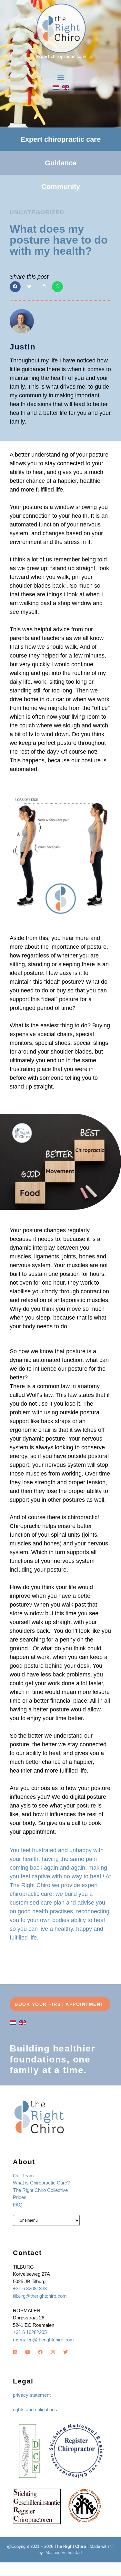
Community (61, 187)
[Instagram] (53, 2352)
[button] (60, 77)
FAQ (18, 2205)
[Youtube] (28, 2352)
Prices (20, 2197)
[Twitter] (66, 2352)
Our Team (23, 2176)
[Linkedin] (15, 2352)
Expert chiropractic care (60, 139)
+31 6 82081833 (30, 2289)
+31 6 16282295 (30, 2332)
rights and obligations (35, 2410)
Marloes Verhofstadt (64, 2553)
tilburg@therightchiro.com (40, 2296)
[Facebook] (40, 2352)
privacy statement (32, 2395)
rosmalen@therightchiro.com (43, 2340)
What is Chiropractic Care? (41, 2183)
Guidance (61, 163)
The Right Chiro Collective (40, 2190)
